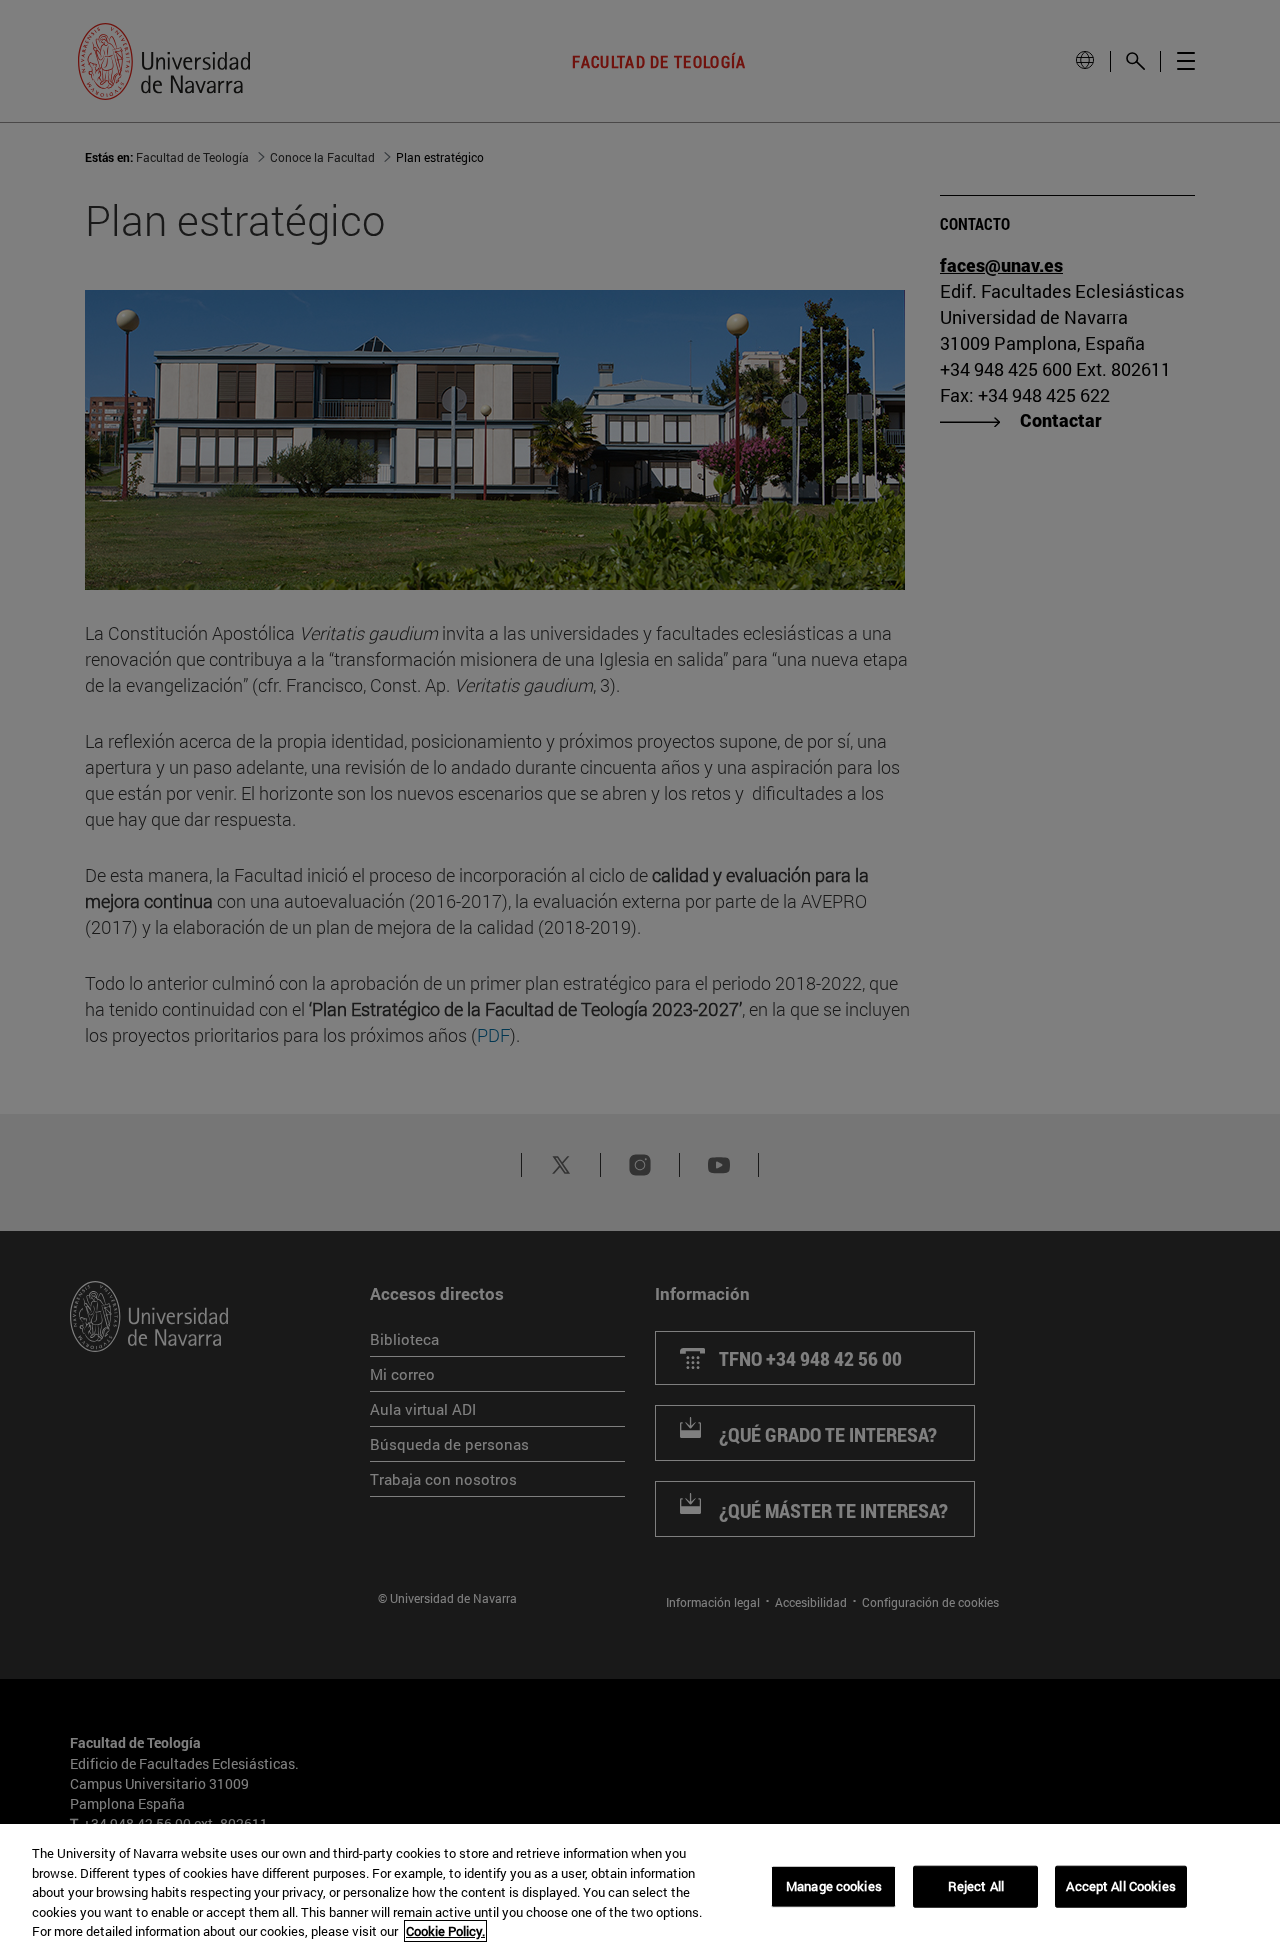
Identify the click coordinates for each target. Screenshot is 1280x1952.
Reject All (976, 1886)
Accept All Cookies (1120, 1886)
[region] (640, 1888)
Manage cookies (834, 1886)
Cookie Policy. (445, 1931)
